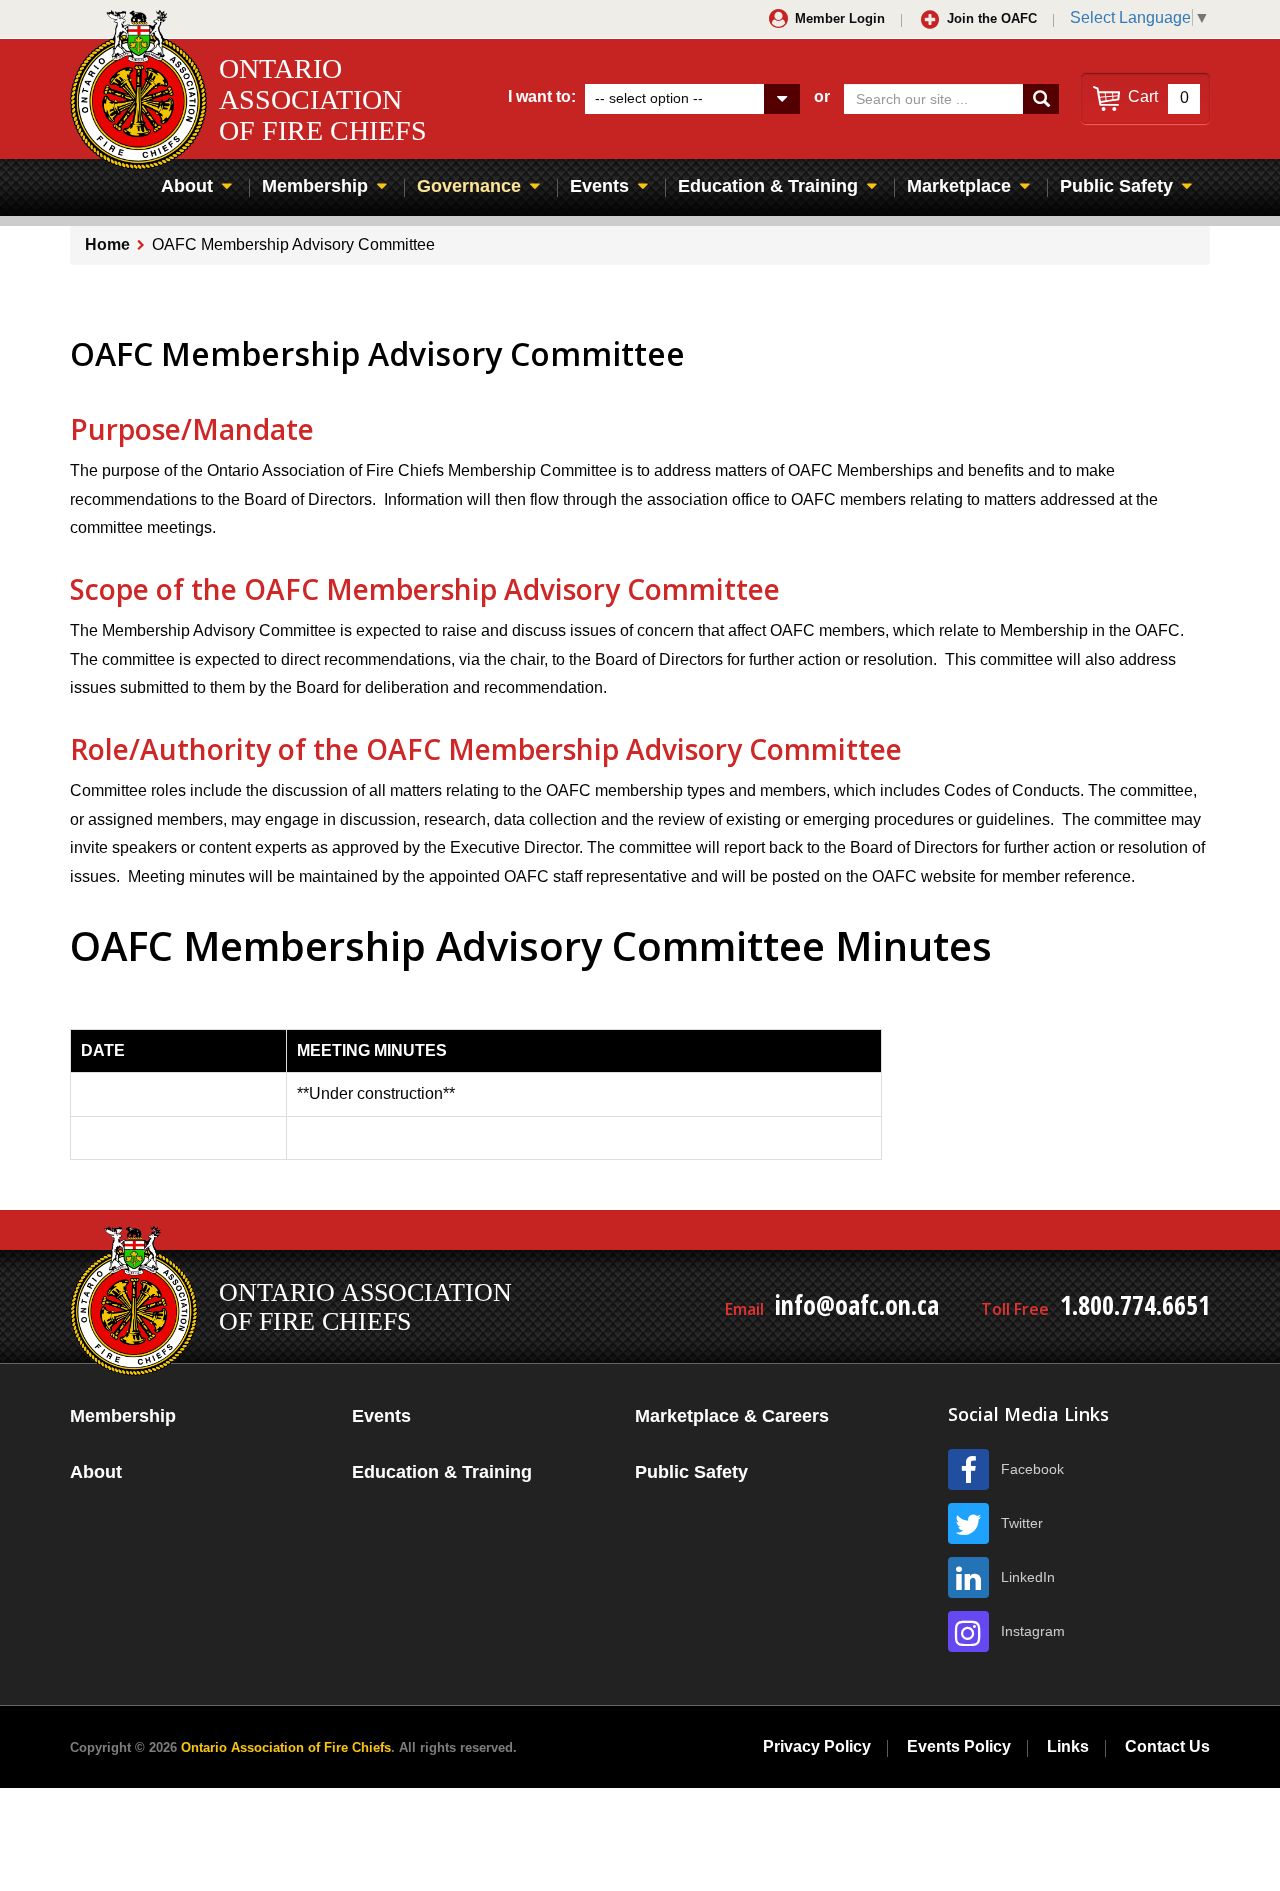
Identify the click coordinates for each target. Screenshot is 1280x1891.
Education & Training (768, 186)
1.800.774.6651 (1135, 1305)
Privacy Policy (817, 1746)
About (187, 186)
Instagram (1033, 1631)
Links (1068, 1746)
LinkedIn (1028, 1577)
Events (599, 186)
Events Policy (959, 1746)
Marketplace (959, 186)
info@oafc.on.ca (857, 1305)
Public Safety (1116, 186)
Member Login (840, 18)
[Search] (1041, 99)
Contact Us (1167, 1746)
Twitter (1022, 1523)
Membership (315, 186)
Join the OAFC (992, 18)
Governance (469, 186)
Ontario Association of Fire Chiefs (286, 1747)
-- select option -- (649, 98)
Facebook (1032, 1469)
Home (107, 244)
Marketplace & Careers (732, 1416)
